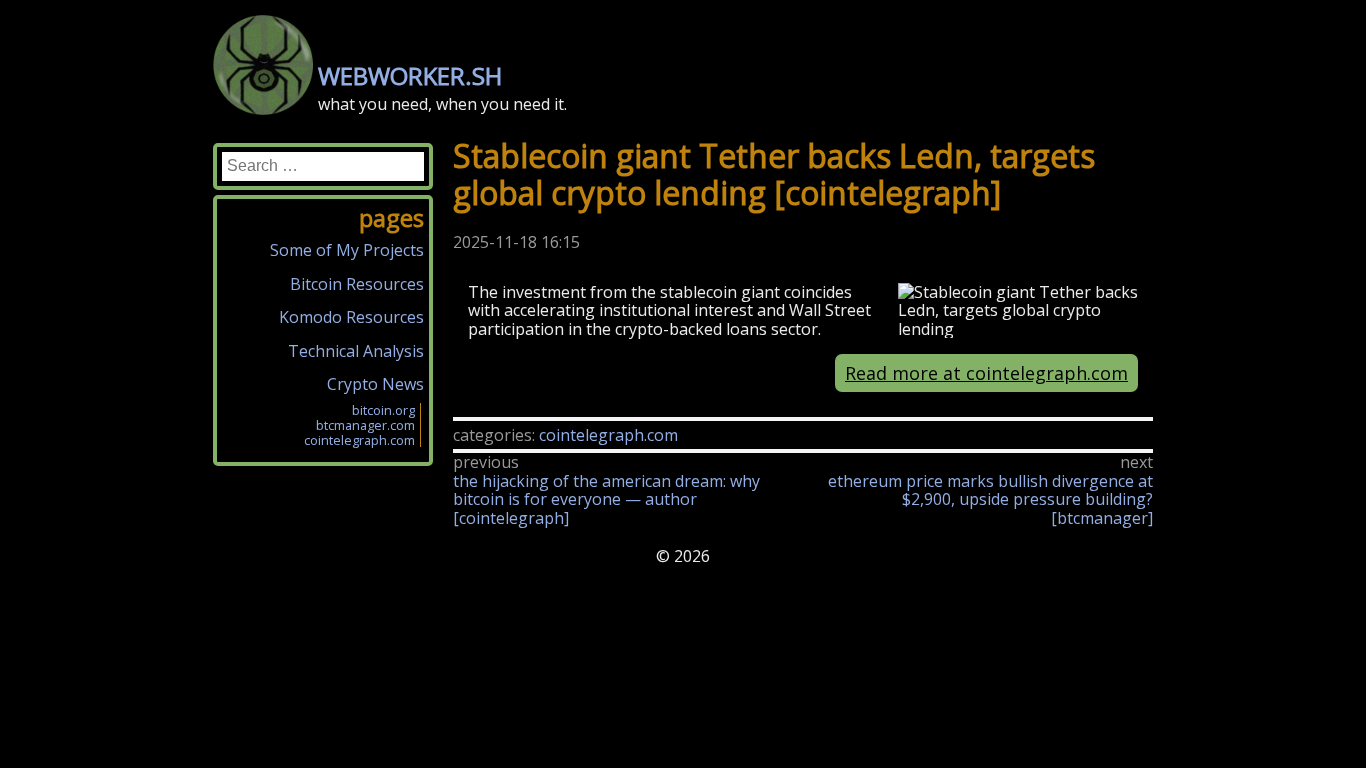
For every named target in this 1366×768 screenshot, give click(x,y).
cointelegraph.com (608, 435)
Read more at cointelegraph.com (986, 373)
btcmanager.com (365, 425)
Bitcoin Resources (357, 284)
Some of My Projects (347, 250)
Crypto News (375, 384)
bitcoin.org (383, 410)
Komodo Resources (351, 317)
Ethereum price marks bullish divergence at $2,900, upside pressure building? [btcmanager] (990, 499)
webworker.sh (410, 75)
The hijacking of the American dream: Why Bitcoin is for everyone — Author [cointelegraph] (606, 499)
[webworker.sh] (263, 109)
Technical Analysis (356, 351)
